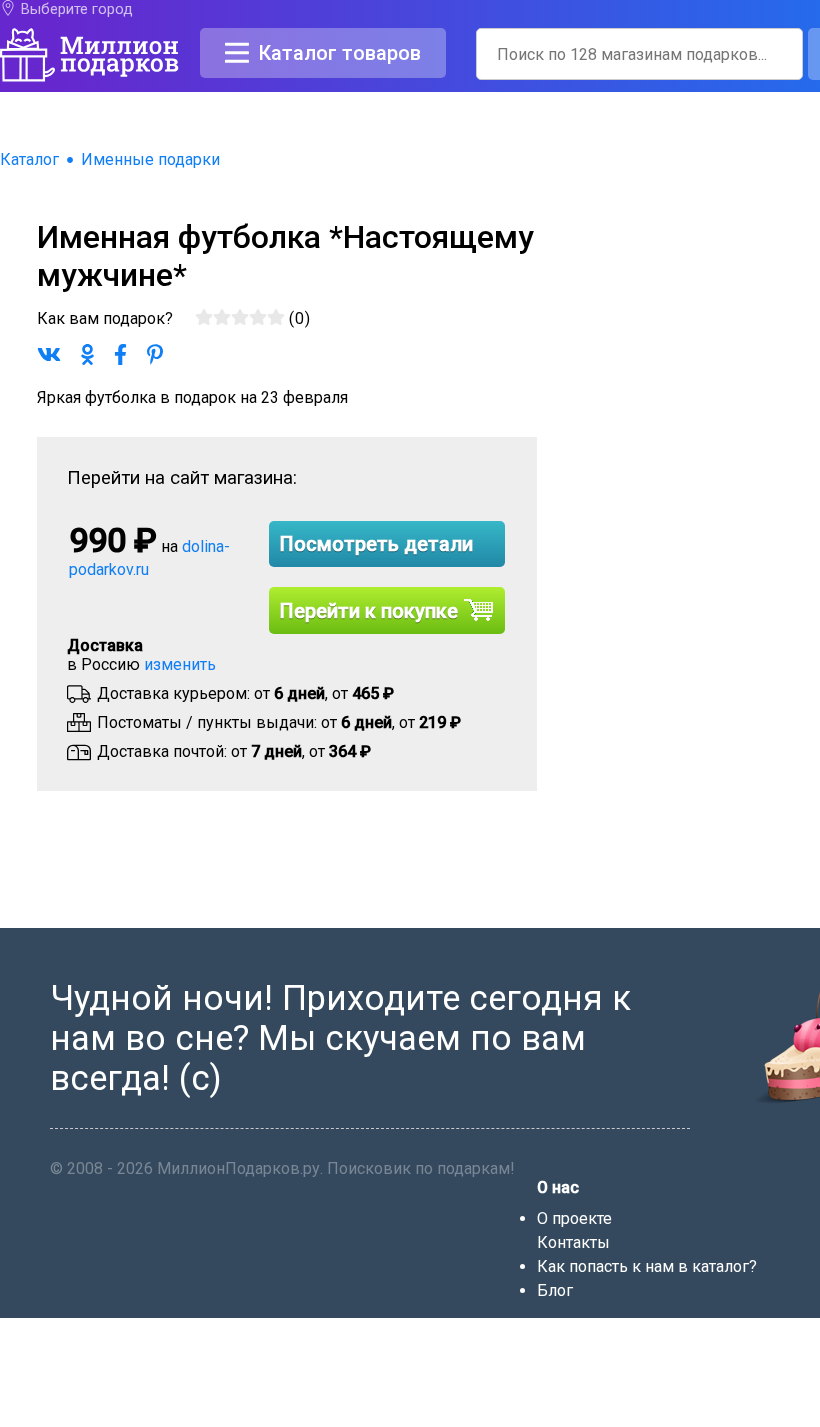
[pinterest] (625, 1417)
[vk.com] (574, 1417)
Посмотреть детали (376, 544)
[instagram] (650, 1417)
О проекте (574, 1218)
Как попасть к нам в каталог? (647, 1266)
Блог (555, 1290)
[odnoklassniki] (600, 1417)
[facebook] (548, 1417)
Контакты (573, 1242)
